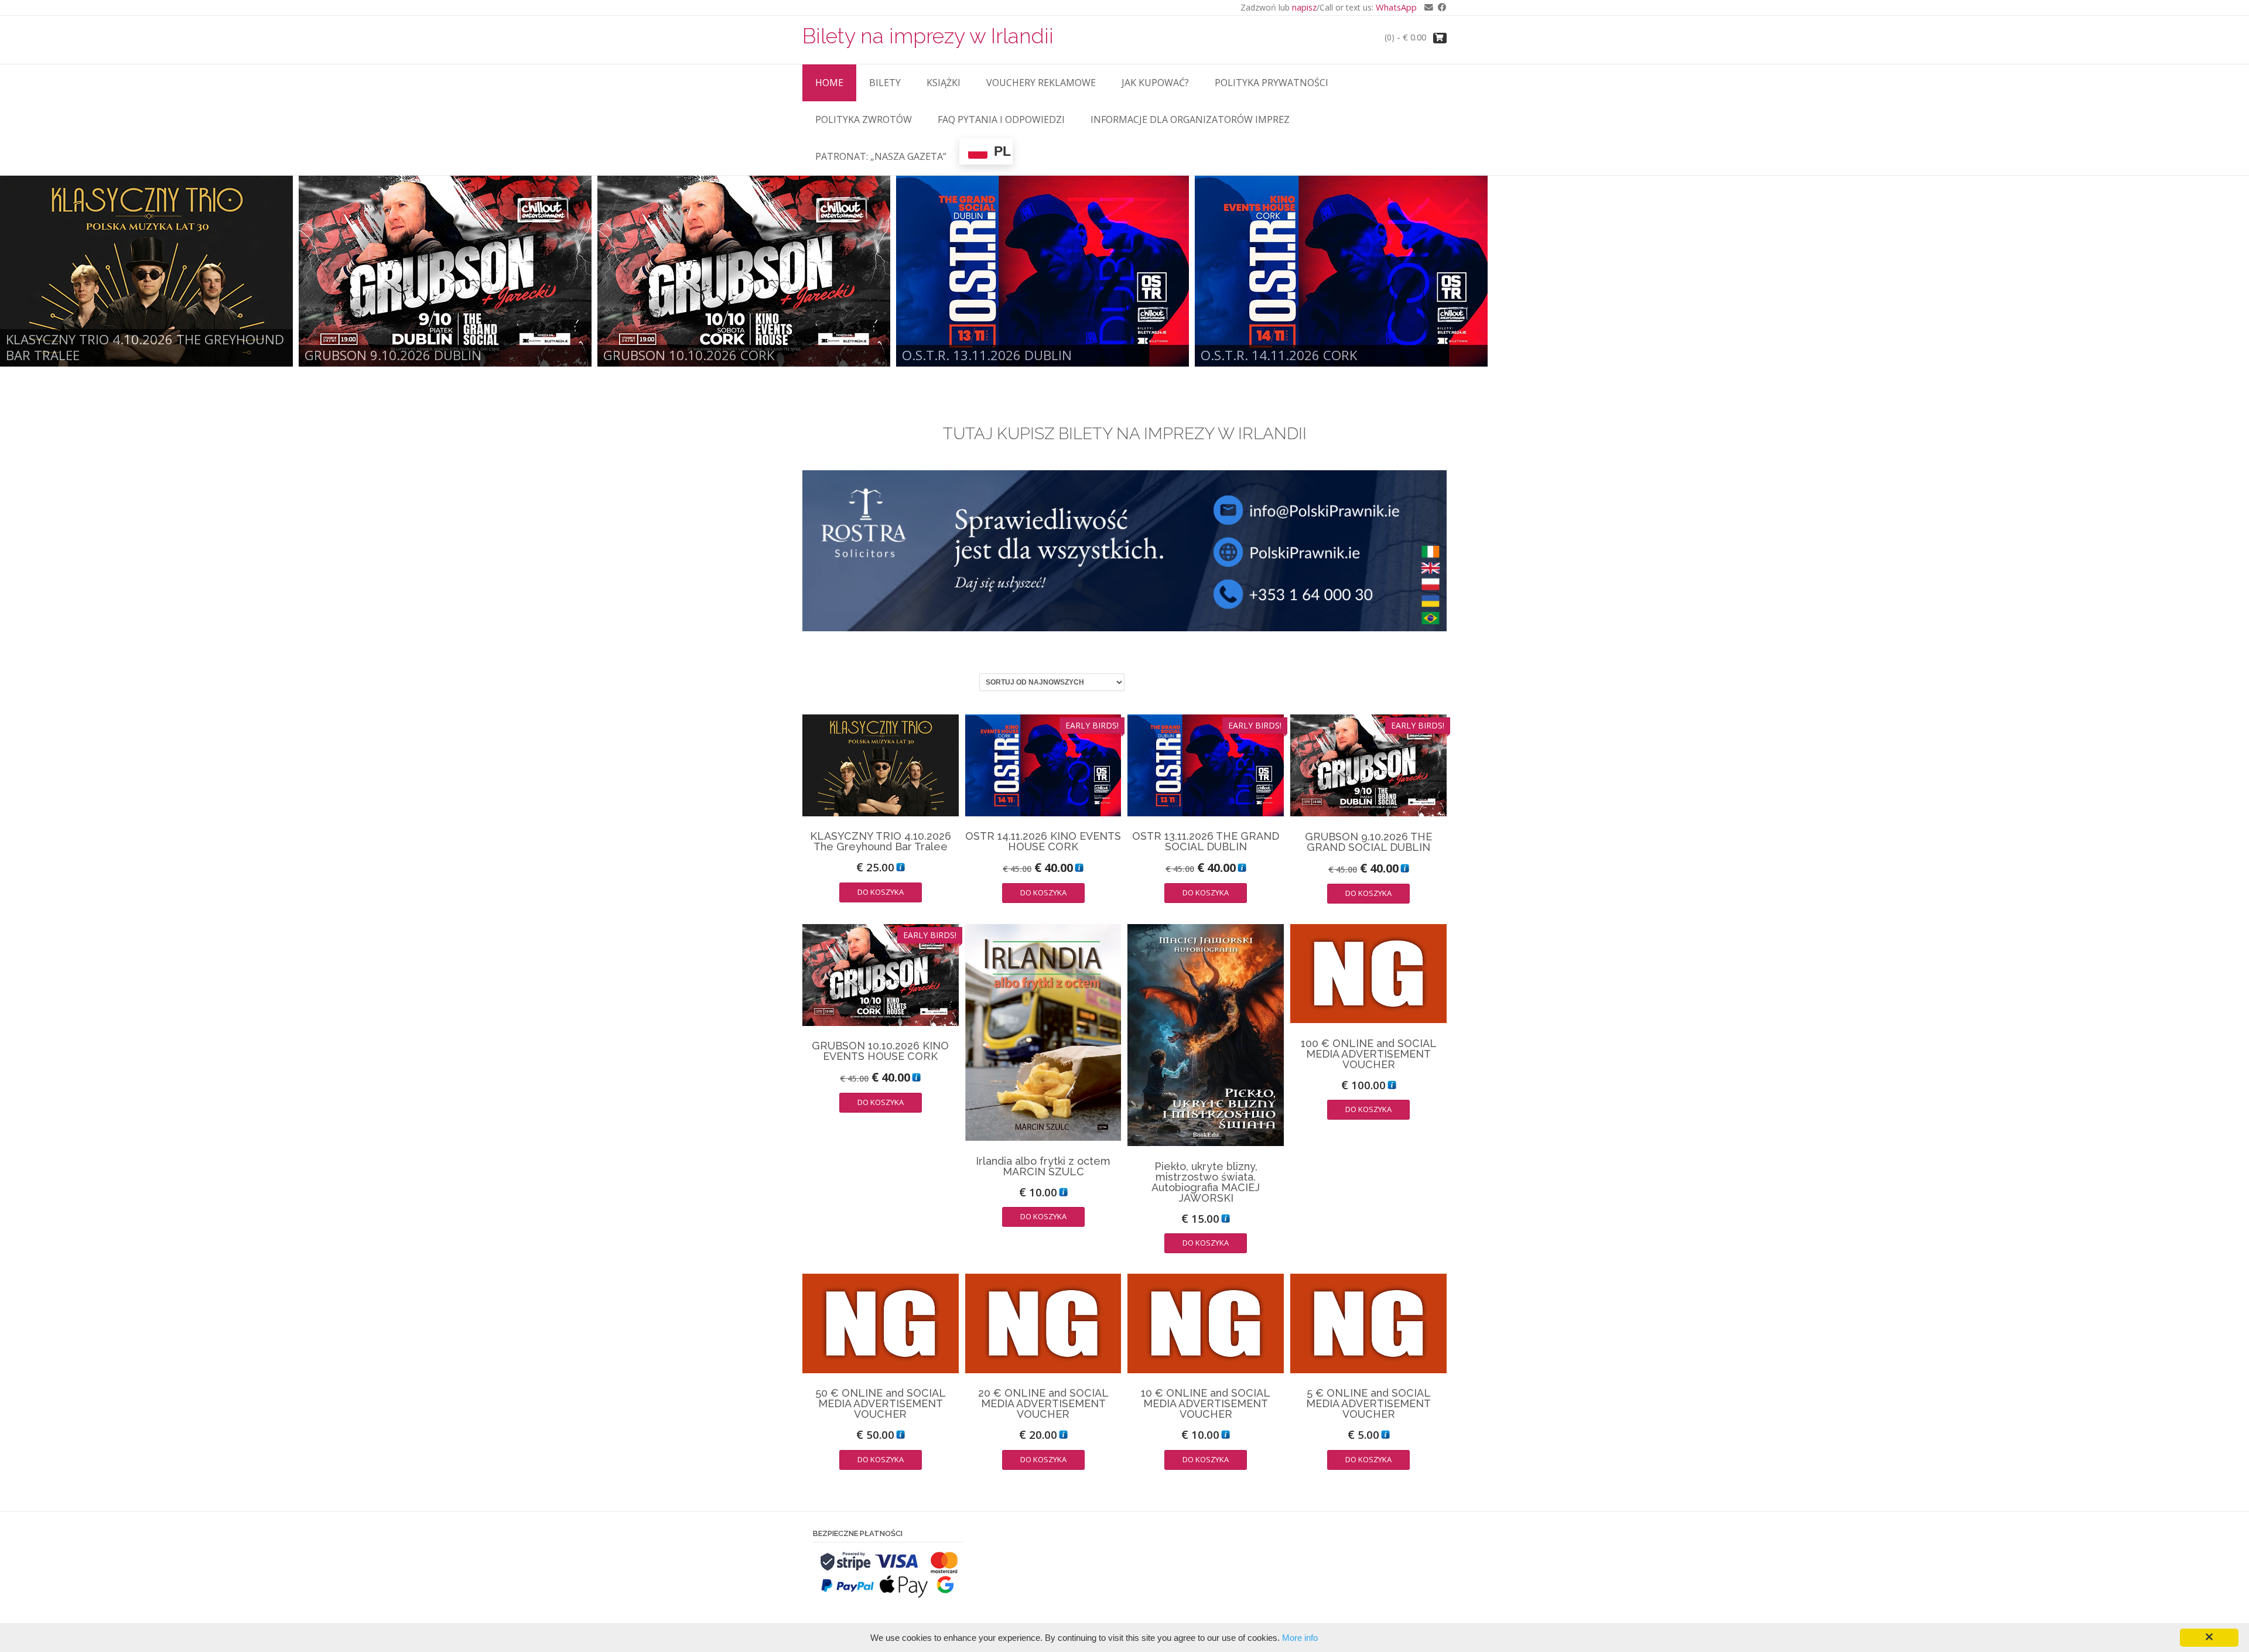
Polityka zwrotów (864, 119)
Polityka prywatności (1272, 83)
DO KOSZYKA (881, 892)
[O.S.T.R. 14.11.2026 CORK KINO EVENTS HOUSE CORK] (1341, 271)
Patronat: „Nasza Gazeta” (881, 156)
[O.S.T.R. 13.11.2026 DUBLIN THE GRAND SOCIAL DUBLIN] (1043, 271)
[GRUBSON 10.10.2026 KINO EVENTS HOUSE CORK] (744, 271)
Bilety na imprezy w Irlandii (928, 36)
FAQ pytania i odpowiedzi (1001, 119)
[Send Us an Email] (1426, 7)
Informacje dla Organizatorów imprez (1190, 119)
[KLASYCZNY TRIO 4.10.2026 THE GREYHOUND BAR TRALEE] (146, 271)
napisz (1304, 7)
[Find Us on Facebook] (1440, 7)
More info (1300, 1638)
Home (829, 83)
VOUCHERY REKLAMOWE (1041, 83)
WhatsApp (1396, 7)
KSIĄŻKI (944, 83)
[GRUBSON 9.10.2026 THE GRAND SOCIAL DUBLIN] (445, 271)
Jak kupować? (1155, 83)
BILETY (885, 83)
